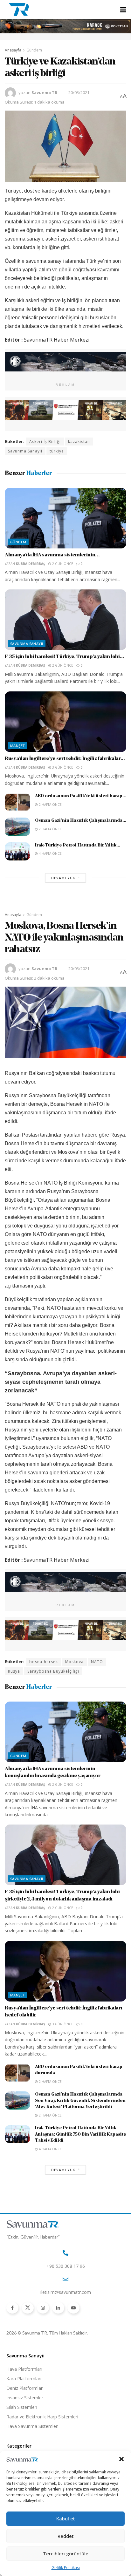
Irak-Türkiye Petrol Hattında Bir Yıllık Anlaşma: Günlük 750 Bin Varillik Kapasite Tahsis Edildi (81, 2134)
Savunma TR (44, 92)
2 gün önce (62, 564)
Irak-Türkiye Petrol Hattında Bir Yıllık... (78, 845)
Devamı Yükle (65, 878)
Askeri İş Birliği (45, 442)
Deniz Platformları (25, 2388)
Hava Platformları (24, 2369)
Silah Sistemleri (22, 2407)
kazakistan (79, 442)
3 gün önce (62, 767)
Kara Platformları (24, 2379)
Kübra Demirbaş (31, 564)
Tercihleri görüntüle (66, 2553)
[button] (121, 2459)
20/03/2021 (79, 92)
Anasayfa (13, 50)
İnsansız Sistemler (25, 2398)
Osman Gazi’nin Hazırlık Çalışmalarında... (81, 821)
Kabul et (66, 2518)
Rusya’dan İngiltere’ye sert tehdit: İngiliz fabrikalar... (65, 759)
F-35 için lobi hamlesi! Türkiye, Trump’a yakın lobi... (65, 657)
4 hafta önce (50, 853)
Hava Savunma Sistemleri (32, 2426)
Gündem (34, 50)
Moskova (74, 1662)
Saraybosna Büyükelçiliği (53, 1671)
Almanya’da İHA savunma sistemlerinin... (52, 555)
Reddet (66, 2536)
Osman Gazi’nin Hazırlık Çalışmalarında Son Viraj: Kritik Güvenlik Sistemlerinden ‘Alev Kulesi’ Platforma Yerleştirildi (80, 2101)
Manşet (17, 746)
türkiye (57, 451)
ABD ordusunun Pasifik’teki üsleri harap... (81, 796)
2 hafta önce (50, 805)
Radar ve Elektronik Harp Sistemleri (42, 2417)
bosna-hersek (44, 1662)
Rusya (14, 1671)
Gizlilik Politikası (66, 2568)
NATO (97, 1662)
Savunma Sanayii (25, 451)
